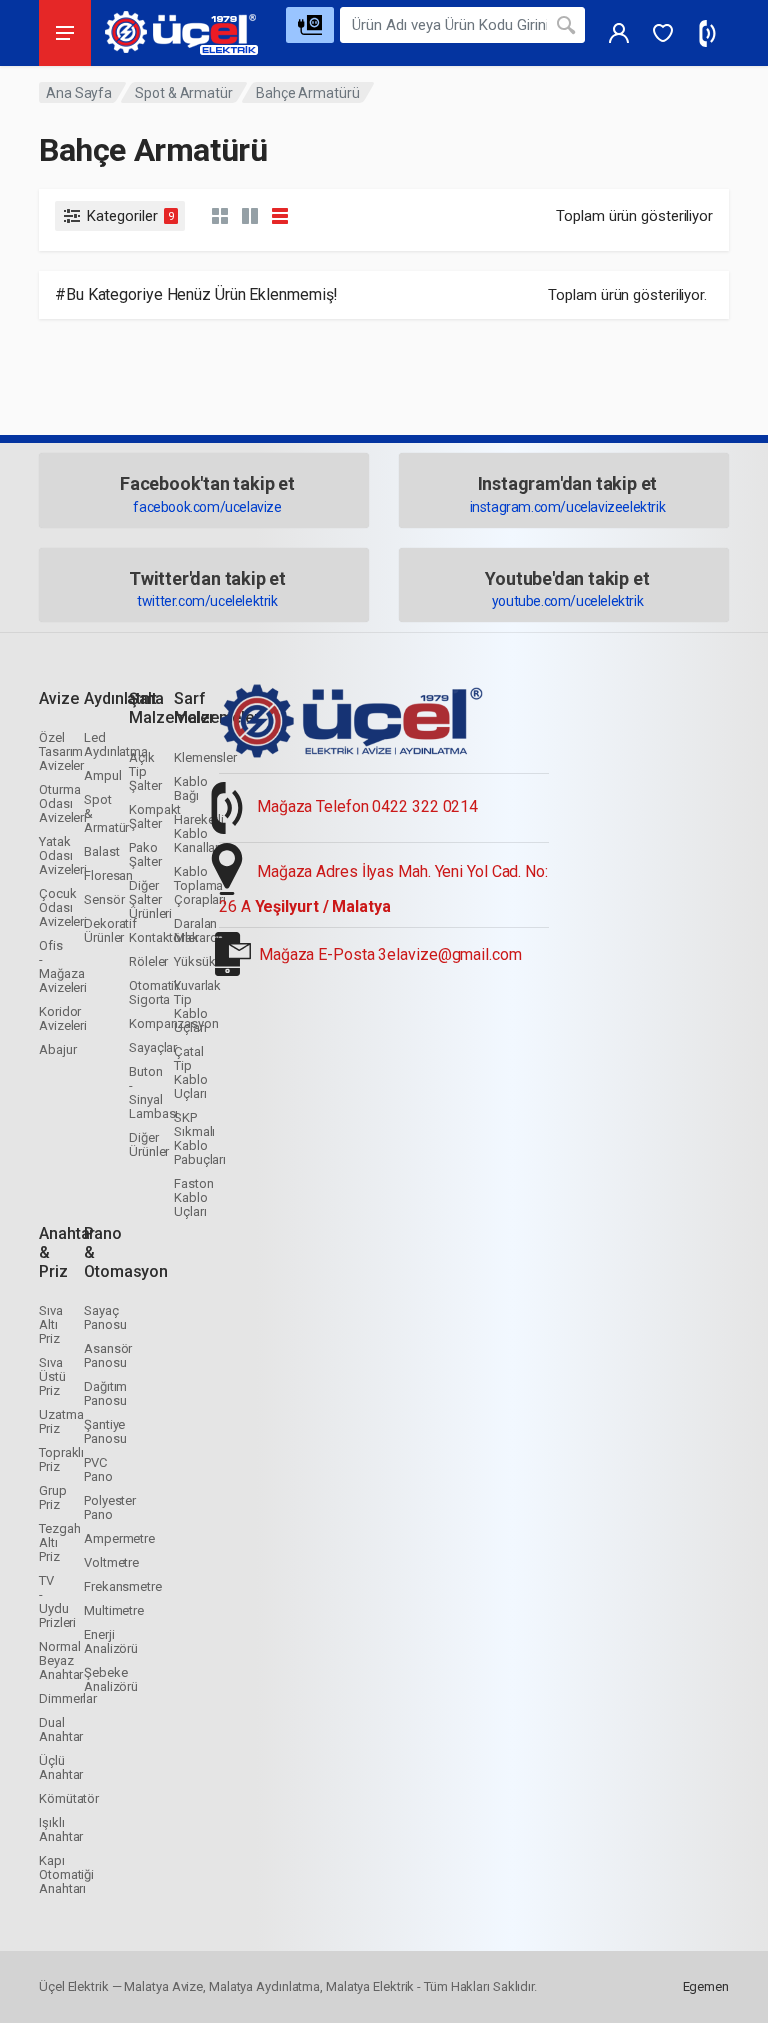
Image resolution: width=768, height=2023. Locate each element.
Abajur (57, 1049)
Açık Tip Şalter (145, 771)
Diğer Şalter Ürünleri (150, 899)
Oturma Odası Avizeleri (63, 803)
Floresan (108, 875)
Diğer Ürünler (149, 1144)
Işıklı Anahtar (61, 1829)
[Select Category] (310, 25)
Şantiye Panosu (105, 1431)
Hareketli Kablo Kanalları (199, 833)
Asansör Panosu (108, 1355)
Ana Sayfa (79, 93)
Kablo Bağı (191, 788)
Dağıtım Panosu (105, 1393)
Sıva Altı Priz (51, 1324)
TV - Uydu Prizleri (57, 1601)
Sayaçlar (153, 1047)
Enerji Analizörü (111, 1641)
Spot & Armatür (184, 93)
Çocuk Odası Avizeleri (63, 907)
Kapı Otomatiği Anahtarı (66, 1874)
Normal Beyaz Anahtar (61, 1660)
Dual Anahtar (61, 1729)
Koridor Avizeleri (63, 1018)
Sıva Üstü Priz (52, 1376)
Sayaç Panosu (105, 1317)
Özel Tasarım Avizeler (61, 751)
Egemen (706, 1986)
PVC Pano (98, 1469)
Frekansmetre (123, 1586)
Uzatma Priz (61, 1421)
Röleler (148, 961)
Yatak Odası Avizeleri (63, 855)
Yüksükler (201, 961)
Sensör (104, 899)
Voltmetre (111, 1562)
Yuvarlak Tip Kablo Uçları (197, 1006)
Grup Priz (53, 1497)
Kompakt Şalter (155, 816)
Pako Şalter (145, 854)
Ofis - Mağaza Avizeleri (63, 966)
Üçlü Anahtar (61, 1767)
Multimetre (114, 1610)
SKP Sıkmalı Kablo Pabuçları (200, 1138)
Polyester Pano (110, 1507)
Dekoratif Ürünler (110, 930)
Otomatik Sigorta (155, 992)
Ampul (103, 775)
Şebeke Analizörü (111, 1679)
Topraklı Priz (61, 1459)
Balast (101, 851)
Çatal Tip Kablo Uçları (191, 1072)
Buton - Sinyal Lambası (153, 1092)
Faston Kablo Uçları (193, 1197)
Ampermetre (119, 1538)
